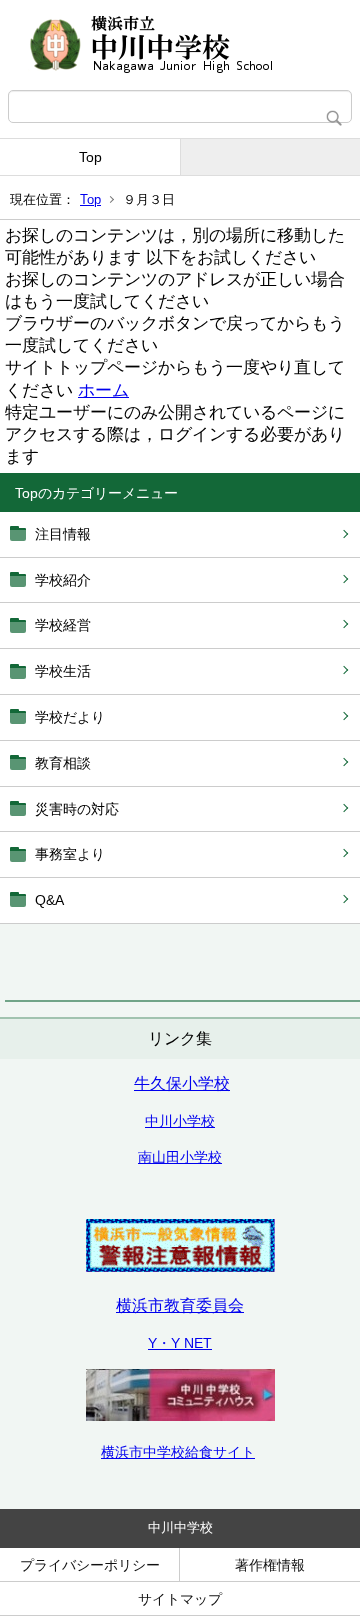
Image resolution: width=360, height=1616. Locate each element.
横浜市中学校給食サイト (178, 1452)
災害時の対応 (77, 809)
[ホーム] (180, 45)
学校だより (70, 717)
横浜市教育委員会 (180, 1305)
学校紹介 (63, 580)
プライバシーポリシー (90, 1565)
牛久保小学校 (182, 1083)
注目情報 (63, 534)
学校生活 (63, 671)
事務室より (70, 854)
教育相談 (63, 763)
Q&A (49, 900)
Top (90, 157)
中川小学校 (180, 1121)
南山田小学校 (180, 1157)
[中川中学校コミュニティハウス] (180, 1416)
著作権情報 (270, 1565)
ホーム (103, 390)
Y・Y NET (180, 1343)
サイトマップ (180, 1599)
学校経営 (63, 625)
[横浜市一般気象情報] (180, 1266)
